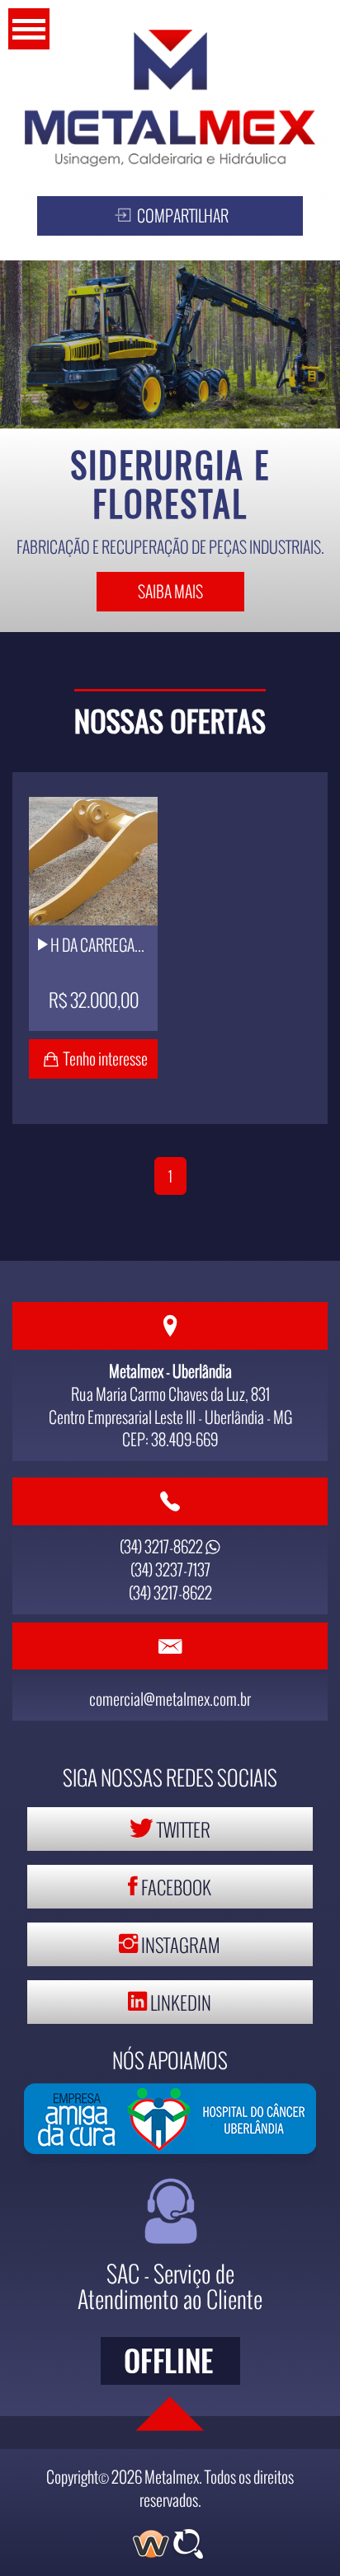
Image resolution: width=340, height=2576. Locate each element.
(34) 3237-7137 (170, 1569)
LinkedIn (179, 2002)
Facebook (175, 1887)
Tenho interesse (106, 1059)
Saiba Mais (170, 591)
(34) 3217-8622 (163, 1546)
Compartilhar (182, 215)
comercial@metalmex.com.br (170, 1699)
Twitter (182, 1829)
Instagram (179, 1944)
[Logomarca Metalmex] (170, 98)
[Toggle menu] (29, 29)
